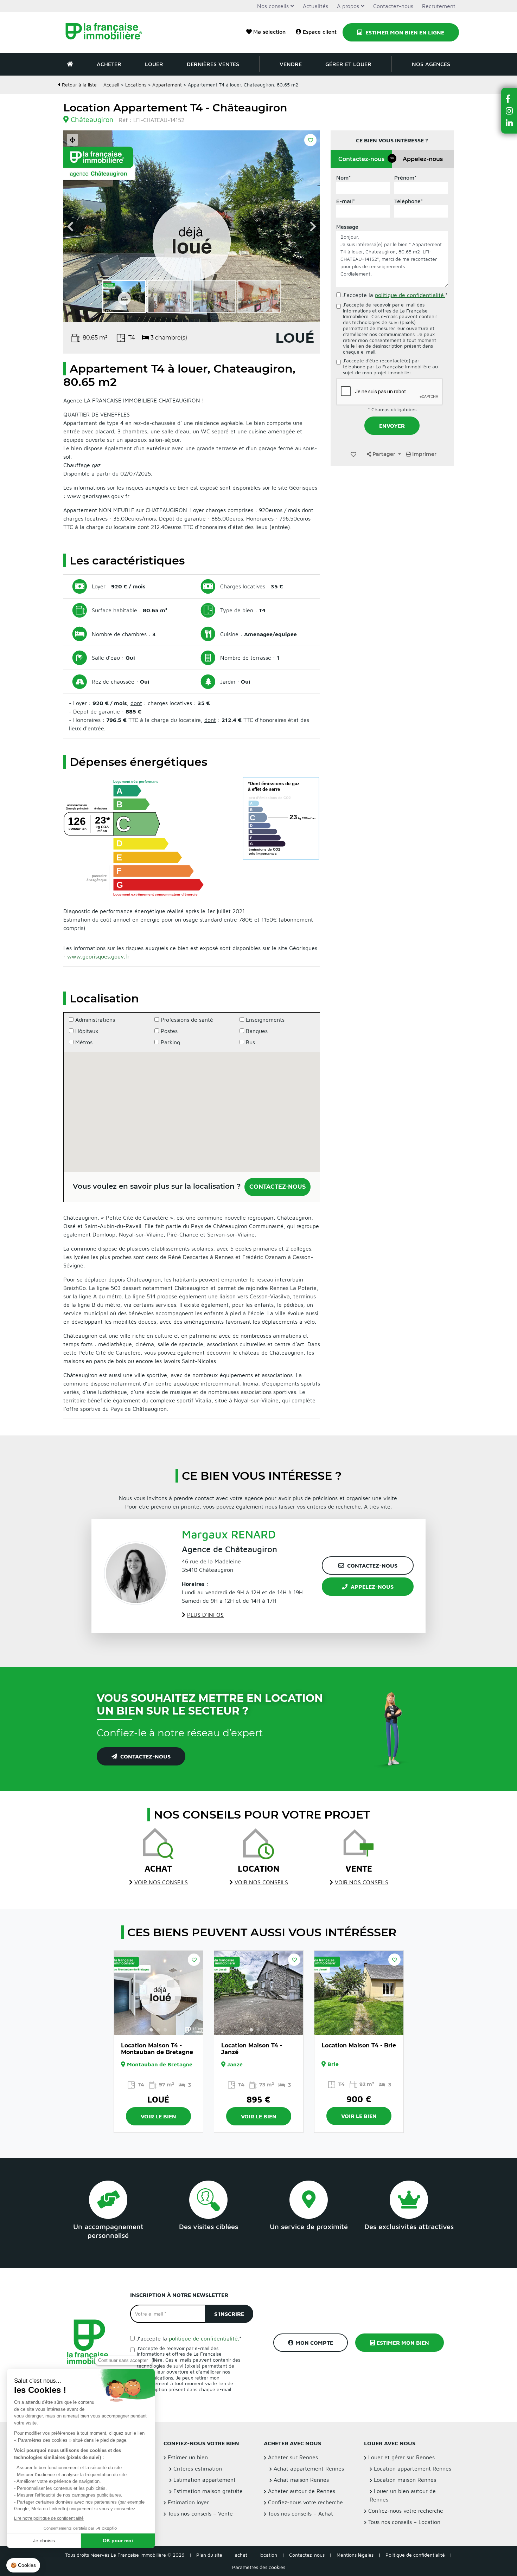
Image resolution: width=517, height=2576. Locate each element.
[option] (192, 226)
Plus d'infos (205, 1615)
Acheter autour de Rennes (302, 2491)
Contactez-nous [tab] (365, 159)
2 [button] (158, 2030)
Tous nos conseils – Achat (301, 2513)
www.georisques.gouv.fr (98, 956)
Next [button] (313, 226)
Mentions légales (355, 2555)
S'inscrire (229, 2314)
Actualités (315, 6)
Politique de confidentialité (415, 2555)
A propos (348, 6)
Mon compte (314, 2343)
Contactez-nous (393, 6)
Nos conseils (273, 6)
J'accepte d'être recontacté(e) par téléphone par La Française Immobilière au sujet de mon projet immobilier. (390, 367)
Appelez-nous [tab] (423, 159)
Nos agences (431, 64)
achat (241, 2555)
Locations (136, 85)
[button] (509, 99)
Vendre (291, 64)
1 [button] (151, 2030)
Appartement (167, 85)
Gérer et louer (348, 64)
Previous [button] (70, 226)
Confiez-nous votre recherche (305, 2502)
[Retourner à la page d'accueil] (108, 32)
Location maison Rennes (405, 2480)
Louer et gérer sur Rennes (401, 2457)
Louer (154, 64)
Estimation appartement (205, 2480)
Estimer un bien (188, 2457)
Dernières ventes (213, 64)
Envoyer (392, 426)
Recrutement (439, 6)
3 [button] (165, 2030)
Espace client (320, 32)
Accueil (111, 85)
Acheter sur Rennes (293, 2457)
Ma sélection (269, 32)
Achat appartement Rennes (309, 2468)
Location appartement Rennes (413, 2468)
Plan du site (209, 2555)
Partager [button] (384, 454)
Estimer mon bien (403, 2343)
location (268, 2555)
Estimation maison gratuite (208, 2491)
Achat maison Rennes (301, 2480)
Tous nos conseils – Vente (200, 2513)
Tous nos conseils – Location (404, 2522)
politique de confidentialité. (410, 295)
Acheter (109, 64)
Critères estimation (198, 2468)
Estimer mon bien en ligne (404, 32)
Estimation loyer (188, 2502)
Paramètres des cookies (259, 2567)
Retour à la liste (79, 85)
